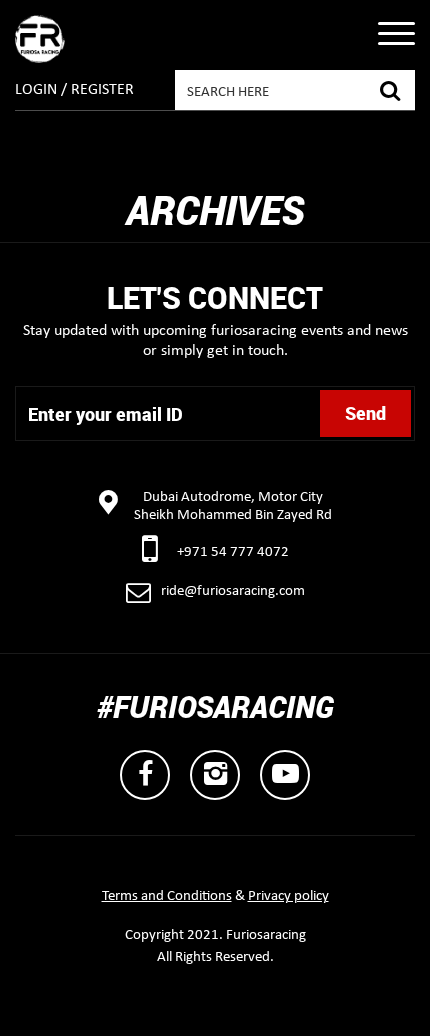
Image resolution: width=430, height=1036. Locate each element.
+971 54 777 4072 (233, 552)
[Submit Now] (389, 88)
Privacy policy (288, 896)
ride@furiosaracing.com (233, 591)
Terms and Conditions (167, 896)
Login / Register (74, 90)
